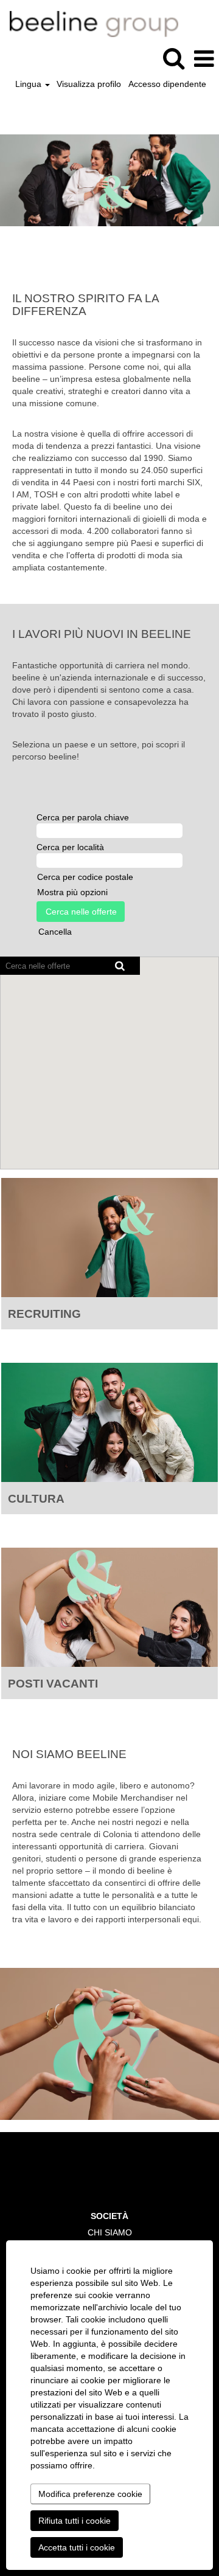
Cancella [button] (55, 932)
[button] (204, 59)
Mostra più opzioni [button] (72, 892)
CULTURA (36, 1499)
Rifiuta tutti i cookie (75, 2521)
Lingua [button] (30, 84)
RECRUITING (44, 1314)
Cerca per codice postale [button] (85, 877)
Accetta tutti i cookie (77, 2547)
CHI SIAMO (110, 2232)
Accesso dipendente (167, 84)
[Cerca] (173, 58)
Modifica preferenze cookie (90, 2494)
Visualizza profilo (89, 84)
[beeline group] (89, 23)
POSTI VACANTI (53, 1684)
